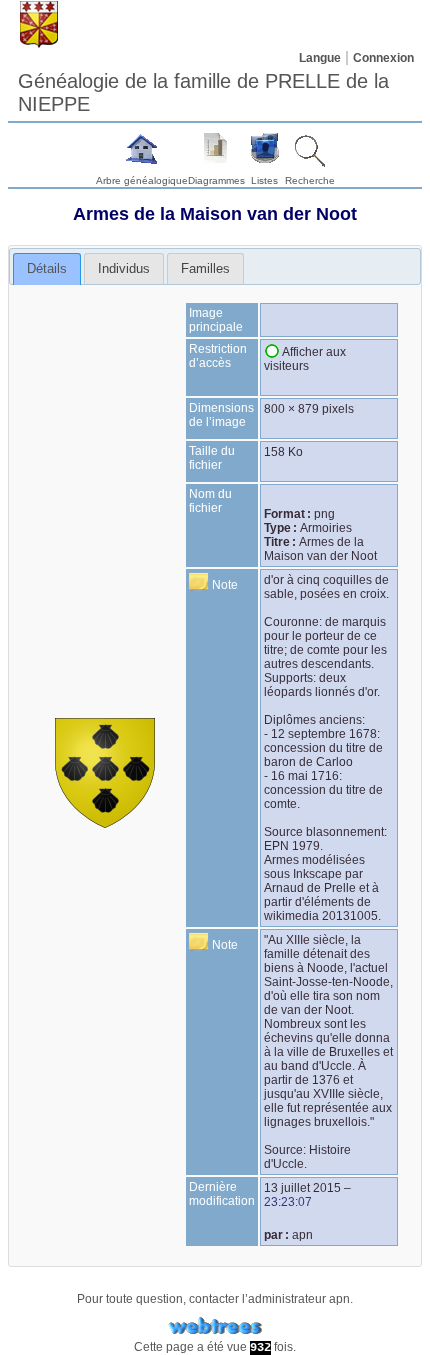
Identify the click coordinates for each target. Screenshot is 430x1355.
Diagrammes (216, 180)
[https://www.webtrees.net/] (215, 1326)
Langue (320, 58)
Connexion (383, 58)
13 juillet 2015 (302, 1188)
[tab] (47, 269)
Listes (264, 180)
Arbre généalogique (142, 180)
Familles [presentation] (205, 268)
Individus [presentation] (124, 268)
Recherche (310, 180)
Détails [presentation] (47, 268)
